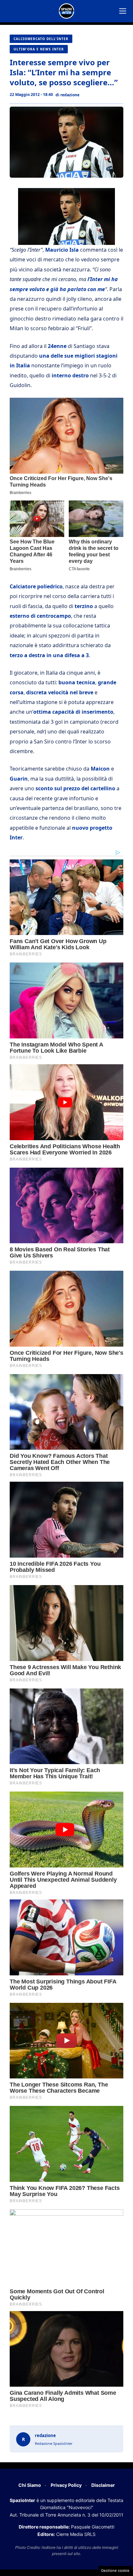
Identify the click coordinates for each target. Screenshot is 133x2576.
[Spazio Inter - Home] (66, 11)
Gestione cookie (115, 2571)
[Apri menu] (123, 11)
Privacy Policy (66, 2485)
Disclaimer (103, 2485)
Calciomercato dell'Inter (41, 39)
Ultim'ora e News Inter (39, 49)
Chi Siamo (30, 2485)
